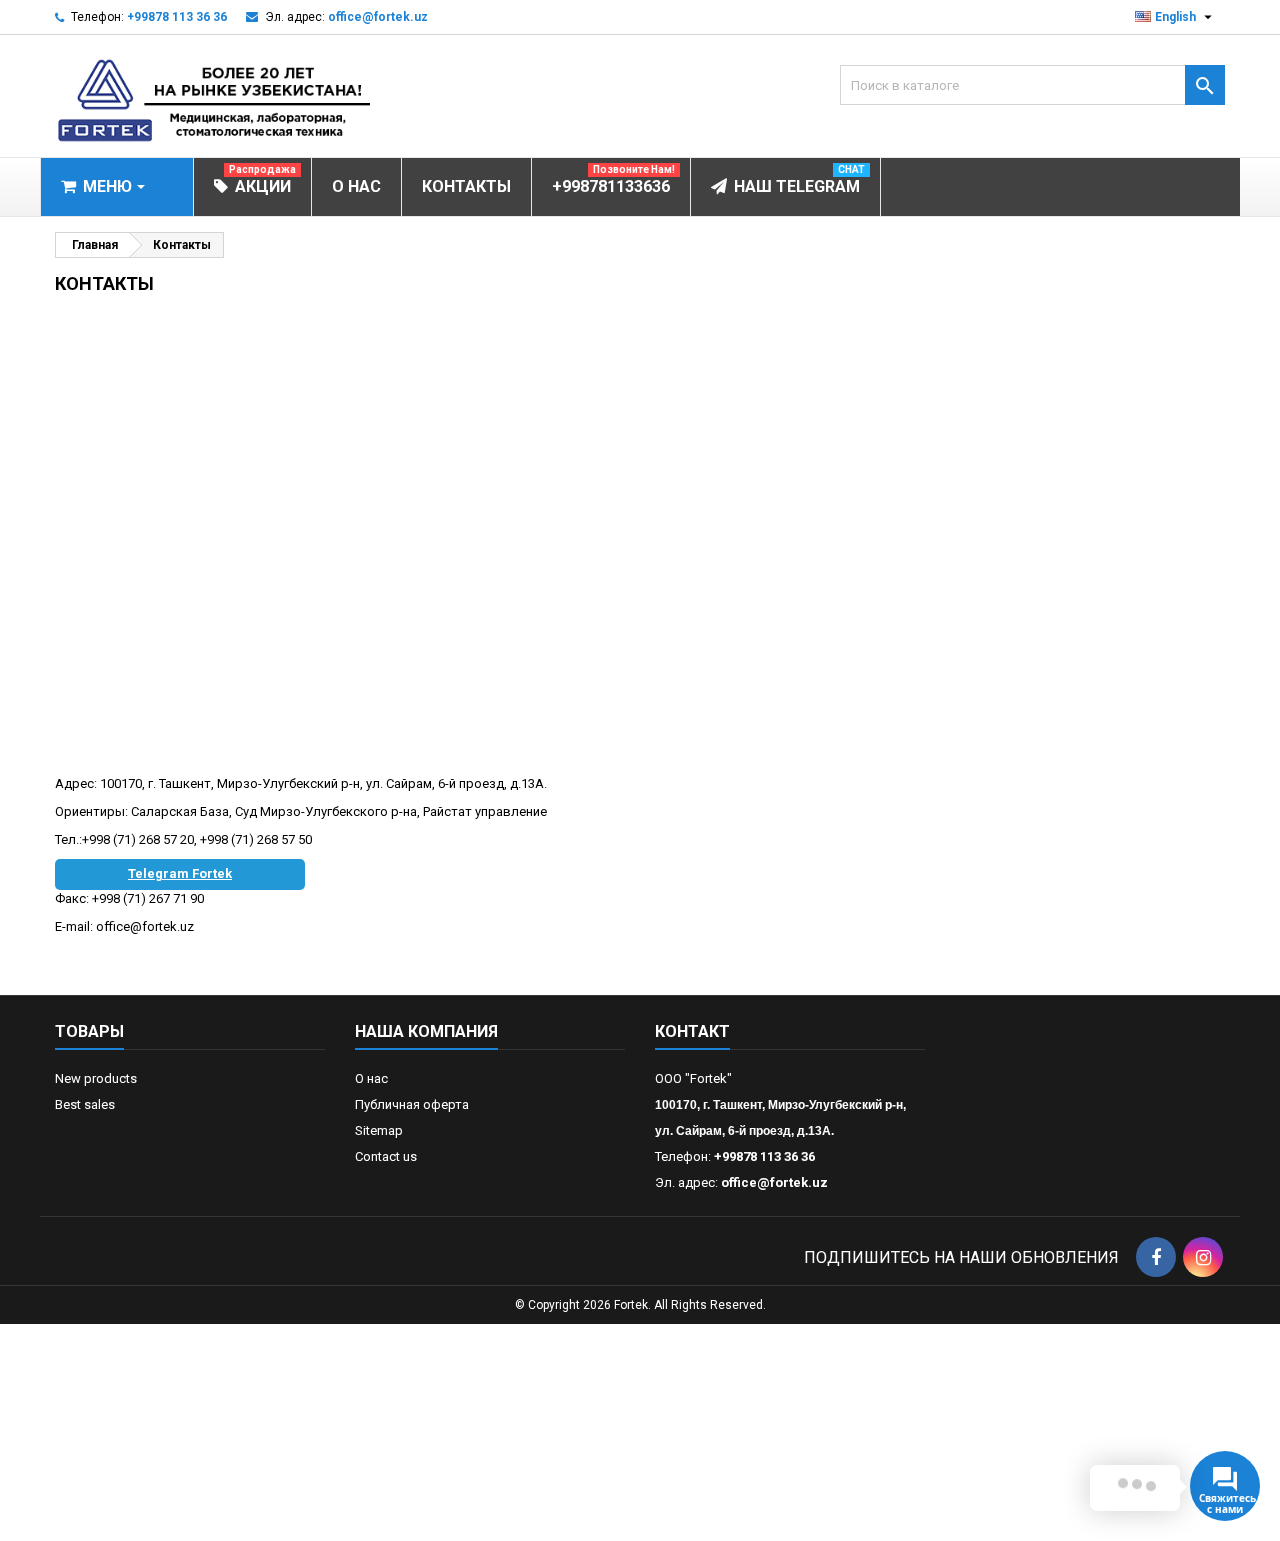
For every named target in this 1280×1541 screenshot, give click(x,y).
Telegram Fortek (180, 873)
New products (96, 1078)
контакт (692, 1031)
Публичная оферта (412, 1104)
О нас (371, 1078)
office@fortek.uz (378, 17)
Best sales (85, 1104)
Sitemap (379, 1130)
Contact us (386, 1156)
